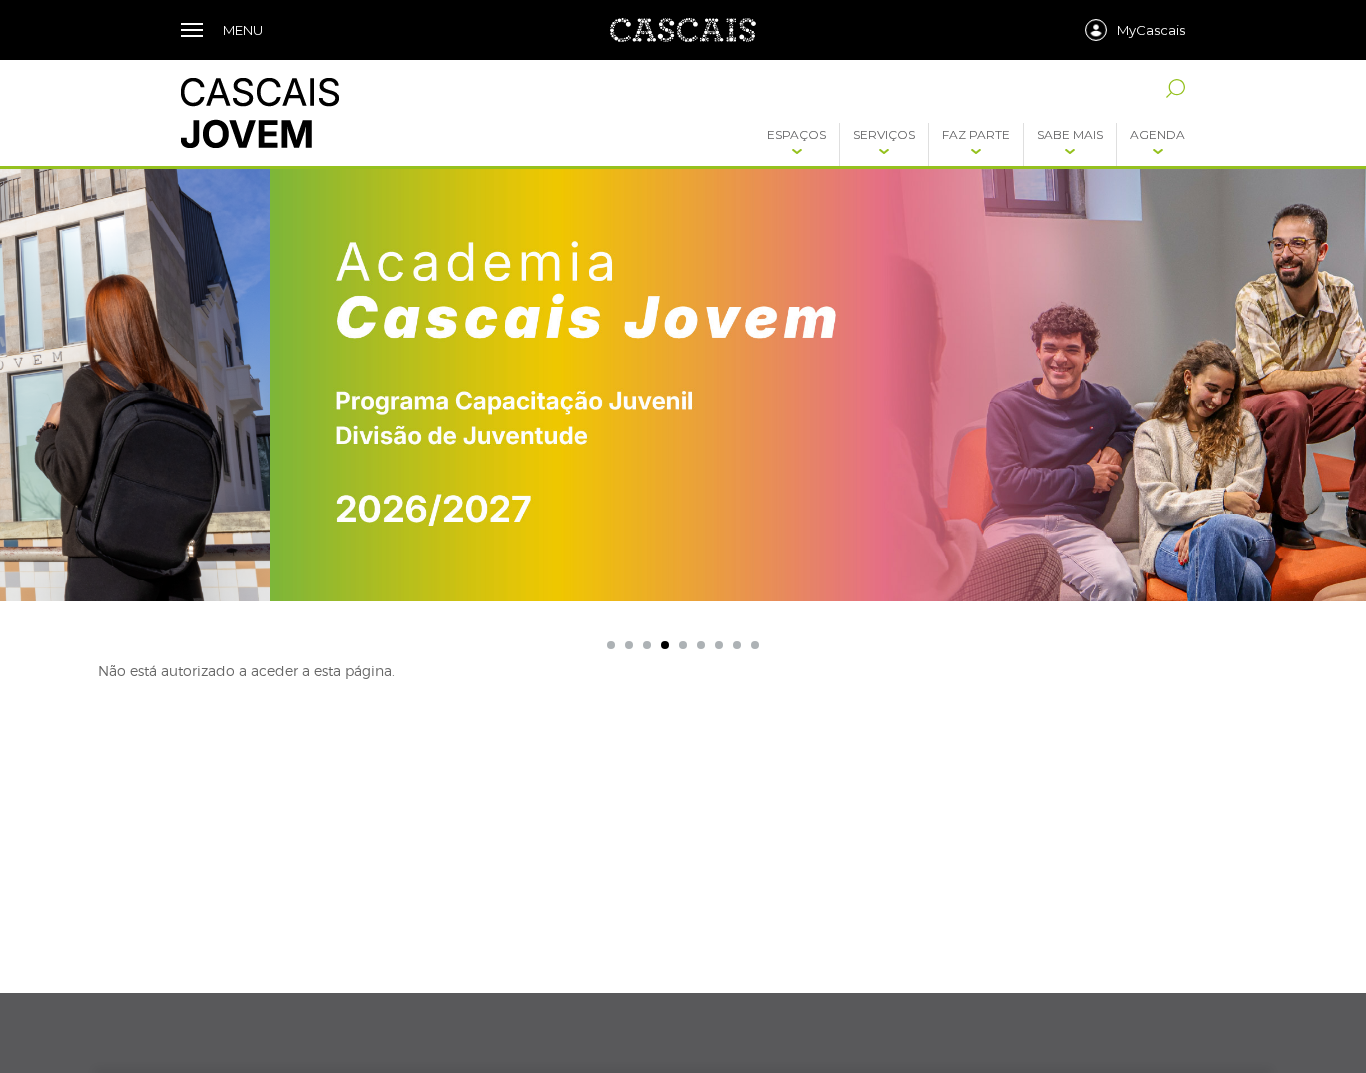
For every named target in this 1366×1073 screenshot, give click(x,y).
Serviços (884, 134)
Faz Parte (976, 134)
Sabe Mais (1070, 134)
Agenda (1157, 134)
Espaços (796, 134)
